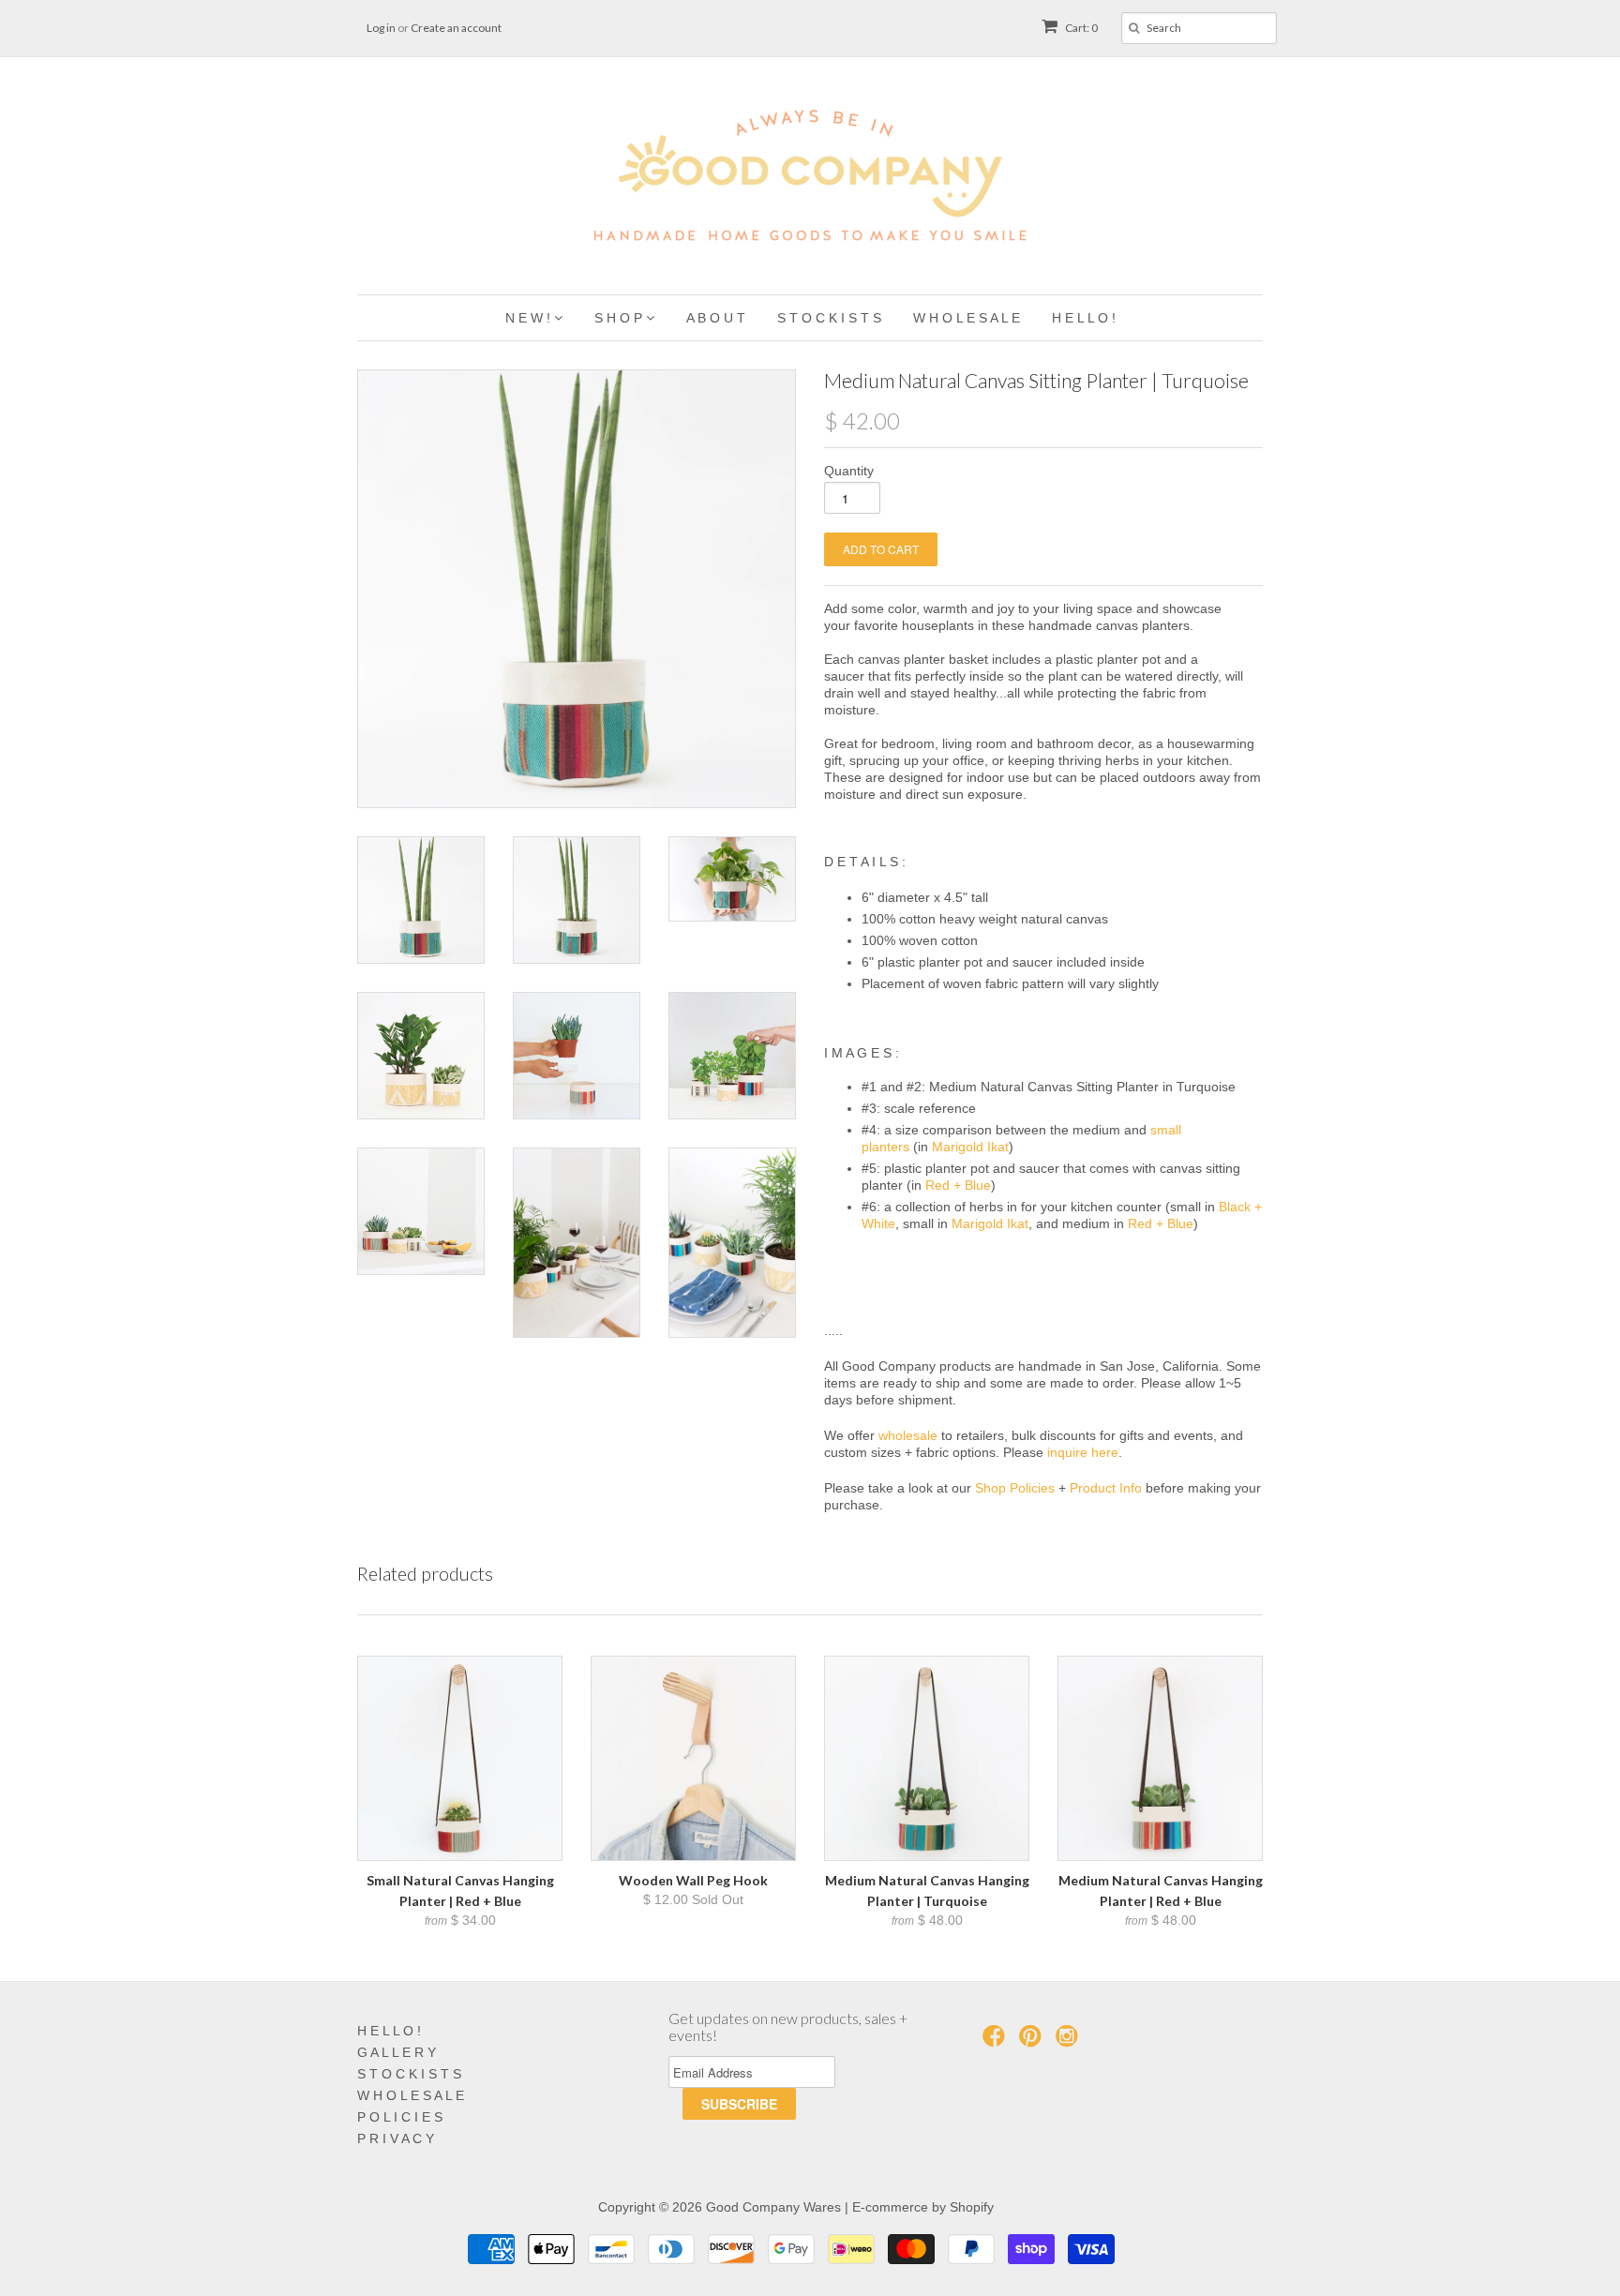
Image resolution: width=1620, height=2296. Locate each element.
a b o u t (716, 318)
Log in (381, 28)
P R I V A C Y (396, 2138)
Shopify (972, 2207)
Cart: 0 (1080, 28)
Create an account (456, 28)
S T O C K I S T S (409, 2074)
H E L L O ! (389, 2031)
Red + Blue (958, 1185)
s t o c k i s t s (829, 318)
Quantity (849, 471)
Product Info (1106, 1488)
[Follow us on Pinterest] (1033, 2041)
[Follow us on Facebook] (997, 2041)
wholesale (908, 1435)
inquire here (1083, 1452)
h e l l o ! (1084, 318)
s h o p (620, 318)
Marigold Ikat (970, 1147)
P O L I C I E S (400, 2117)
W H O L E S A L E (411, 2095)
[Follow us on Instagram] (1070, 2041)
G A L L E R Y (397, 2052)
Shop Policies (1015, 1488)
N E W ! (530, 318)
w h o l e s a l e (967, 318)
